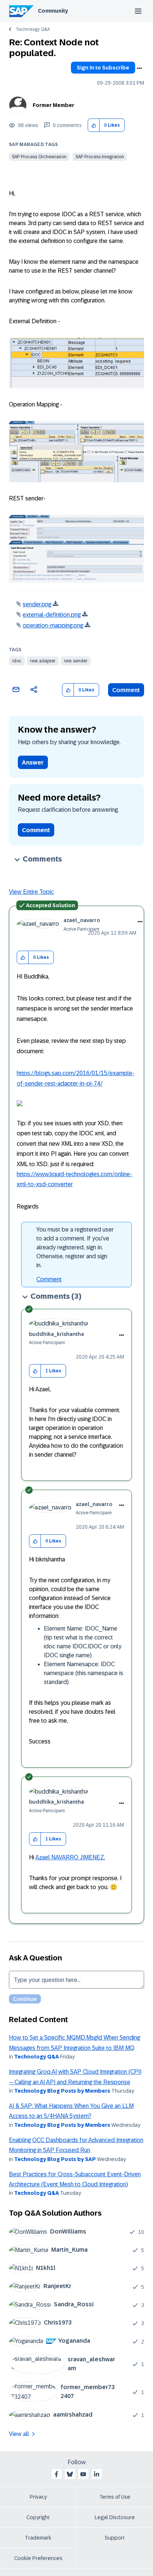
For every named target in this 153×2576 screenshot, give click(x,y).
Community (53, 11)
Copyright (38, 2517)
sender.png (37, 604)
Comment (126, 690)
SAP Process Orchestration (39, 157)
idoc (17, 661)
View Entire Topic (31, 892)
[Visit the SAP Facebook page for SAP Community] (56, 2474)
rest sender (76, 661)
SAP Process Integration (100, 157)
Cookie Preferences (38, 2558)
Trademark (38, 2538)
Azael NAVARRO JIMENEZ (70, 1857)
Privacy (38, 2497)
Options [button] (139, 68)
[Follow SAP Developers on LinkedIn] (97, 2474)
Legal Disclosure (115, 2517)
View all (19, 2434)
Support (115, 2538)
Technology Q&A (33, 29)
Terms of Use (115, 2497)
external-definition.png (52, 615)
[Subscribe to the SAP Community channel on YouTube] (83, 2474)
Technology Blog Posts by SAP (55, 2159)
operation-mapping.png (53, 625)
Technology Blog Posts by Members (62, 2091)
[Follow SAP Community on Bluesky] (70, 2474)
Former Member (53, 105)
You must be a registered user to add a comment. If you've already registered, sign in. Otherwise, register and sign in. (75, 1247)
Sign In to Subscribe (103, 68)
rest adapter (43, 661)
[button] (94, 125)
